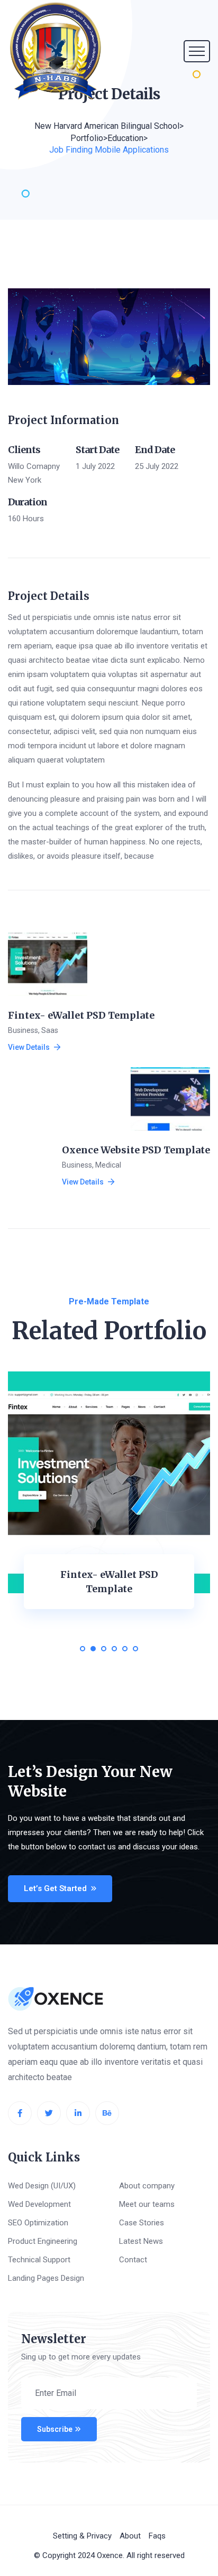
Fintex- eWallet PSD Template (81, 1015)
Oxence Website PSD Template (136, 1150)
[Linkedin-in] (78, 2113)
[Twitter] (49, 2113)
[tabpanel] (109, 1509)
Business (23, 1030)
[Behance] (107, 2113)
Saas (50, 1030)
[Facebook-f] (20, 2113)
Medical (108, 1165)
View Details (29, 1047)
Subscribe (55, 2429)
